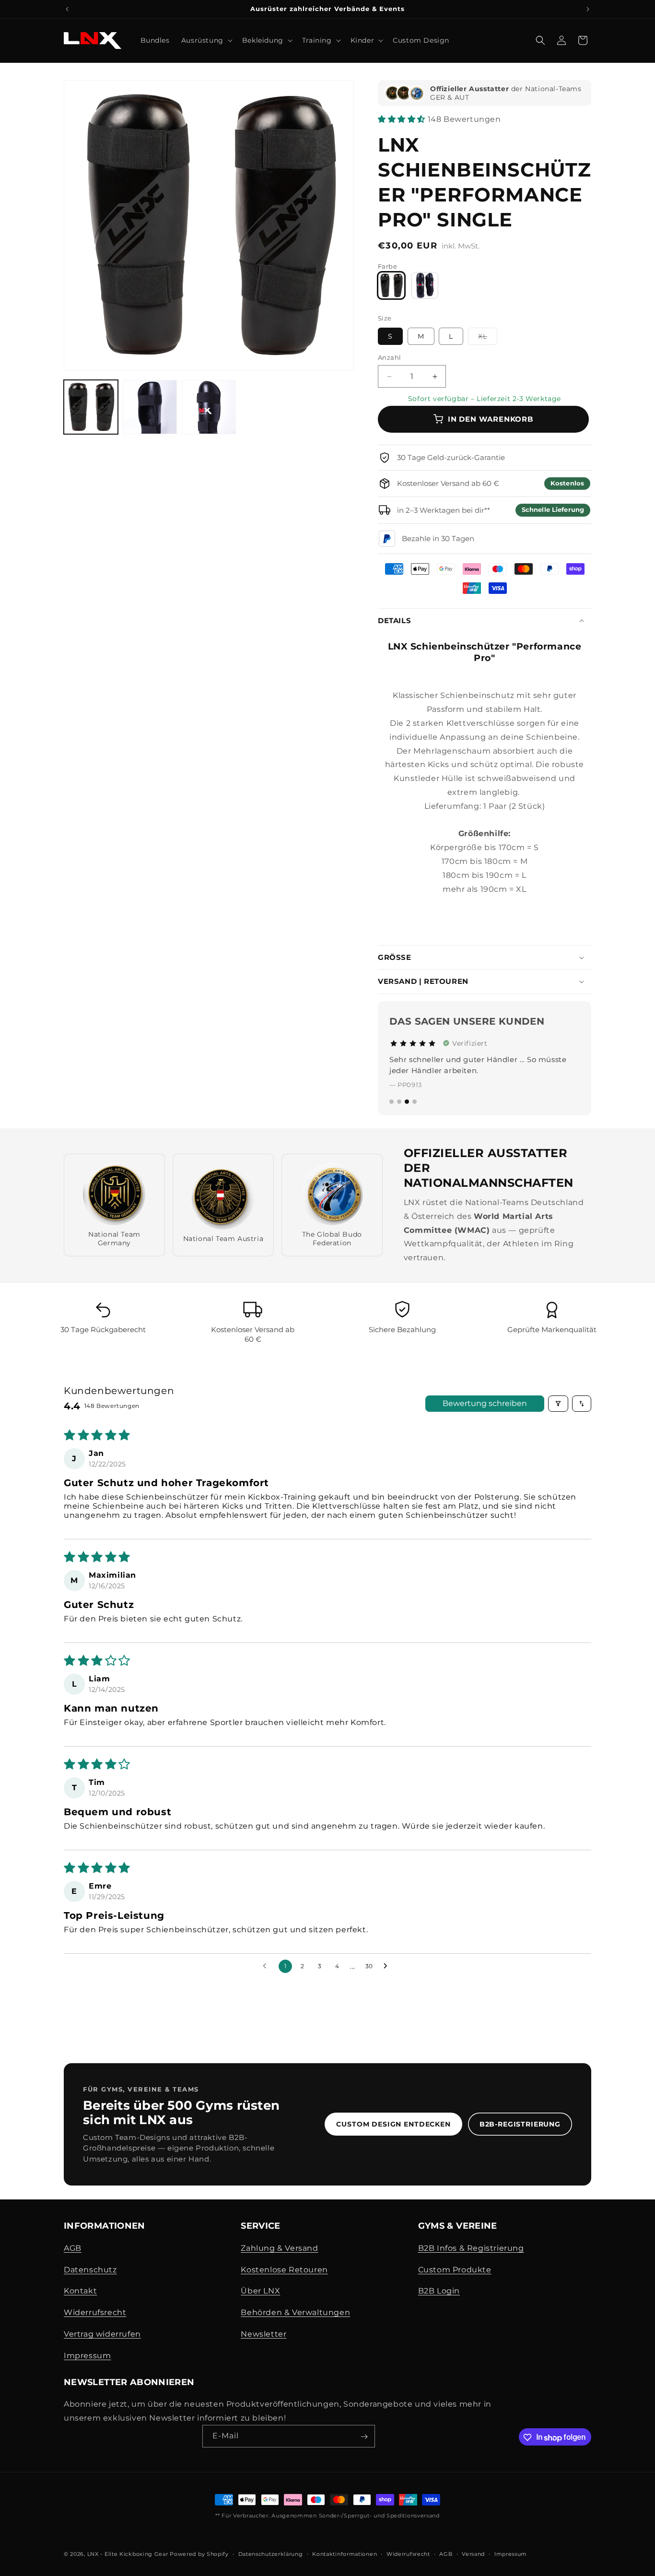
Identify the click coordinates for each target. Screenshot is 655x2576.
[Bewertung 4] (415, 1102)
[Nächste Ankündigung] (588, 9)
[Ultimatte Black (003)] (391, 285)
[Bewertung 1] (392, 1102)
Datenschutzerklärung (271, 2553)
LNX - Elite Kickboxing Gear (128, 2554)
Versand (473, 2553)
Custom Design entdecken (393, 2124)
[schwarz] (425, 285)
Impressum (87, 2355)
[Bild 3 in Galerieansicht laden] (209, 407)
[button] (206, 40)
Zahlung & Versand (279, 2248)
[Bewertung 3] (407, 1102)
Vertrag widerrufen (102, 2334)
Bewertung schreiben (485, 1403)
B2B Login (439, 2291)
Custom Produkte (455, 2269)
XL (488, 338)
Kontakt (80, 2291)
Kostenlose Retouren (284, 2269)
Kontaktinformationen (345, 2553)
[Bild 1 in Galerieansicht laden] (91, 407)
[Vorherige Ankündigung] (67, 9)
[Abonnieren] (364, 2437)
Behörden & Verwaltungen (295, 2312)
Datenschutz (90, 2269)
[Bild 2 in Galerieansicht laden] (150, 407)
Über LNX (260, 2291)
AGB (73, 2248)
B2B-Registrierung (520, 2124)
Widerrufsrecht (95, 2312)
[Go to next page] (388, 1966)
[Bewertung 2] (399, 1102)
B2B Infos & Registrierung (471, 2248)
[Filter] (558, 1404)
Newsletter (263, 2334)
